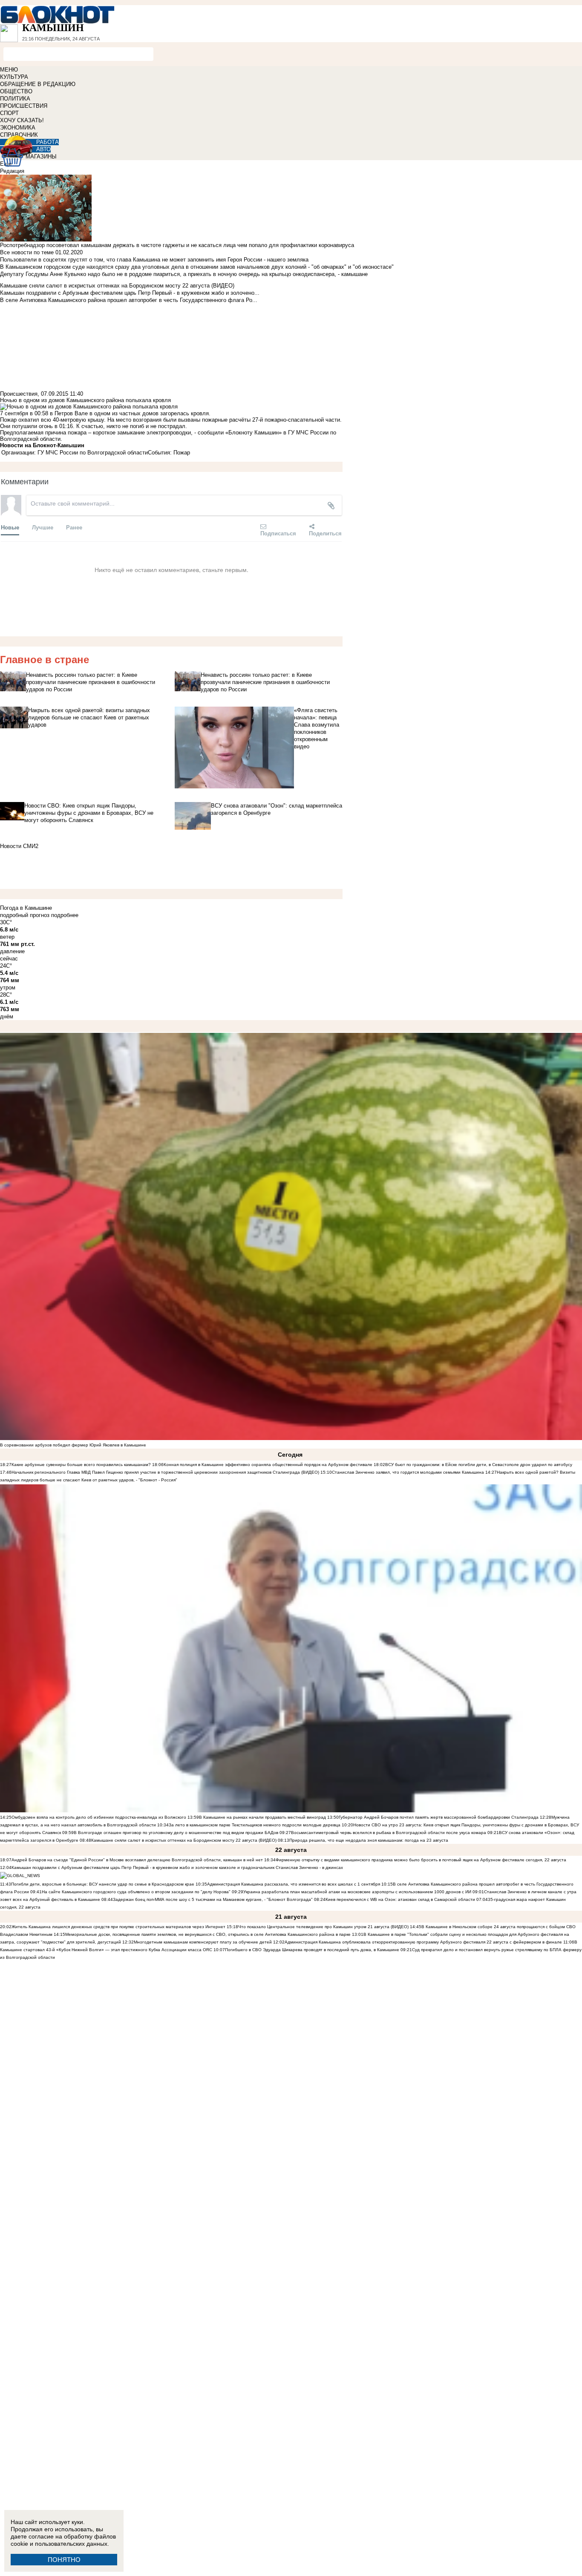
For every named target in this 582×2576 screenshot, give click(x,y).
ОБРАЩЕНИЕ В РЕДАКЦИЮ (38, 84)
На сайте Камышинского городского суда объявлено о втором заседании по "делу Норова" (136, 1892)
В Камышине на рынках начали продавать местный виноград (262, 1817)
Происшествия (19, 394)
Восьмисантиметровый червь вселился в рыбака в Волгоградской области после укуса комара (389, 1833)
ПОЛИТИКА (15, 99)
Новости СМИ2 (19, 846)
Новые (10, 527)
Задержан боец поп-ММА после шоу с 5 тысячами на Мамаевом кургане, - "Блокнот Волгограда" (213, 1899)
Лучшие (43, 527)
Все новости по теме (27, 252)
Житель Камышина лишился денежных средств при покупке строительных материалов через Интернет (118, 1927)
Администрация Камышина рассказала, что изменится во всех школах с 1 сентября (294, 1884)
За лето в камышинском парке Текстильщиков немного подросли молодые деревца (255, 1825)
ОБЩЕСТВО (16, 91)
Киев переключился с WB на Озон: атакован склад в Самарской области (400, 1899)
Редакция (12, 171)
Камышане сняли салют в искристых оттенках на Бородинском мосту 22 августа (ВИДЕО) (184, 1840)
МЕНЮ (9, 70)
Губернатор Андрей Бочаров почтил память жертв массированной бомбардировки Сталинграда (439, 1817)
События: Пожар (169, 453)
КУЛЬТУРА (14, 77)
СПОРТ (9, 113)
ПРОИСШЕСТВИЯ (24, 106)
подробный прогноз (25, 915)
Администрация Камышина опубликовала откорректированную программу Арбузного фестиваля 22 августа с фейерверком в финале (423, 1942)
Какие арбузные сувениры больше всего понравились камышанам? (81, 1465)
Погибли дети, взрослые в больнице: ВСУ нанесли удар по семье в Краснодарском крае (103, 1884)
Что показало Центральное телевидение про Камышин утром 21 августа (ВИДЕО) (323, 1927)
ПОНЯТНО (64, 2560)
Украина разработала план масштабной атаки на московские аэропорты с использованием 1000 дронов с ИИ (357, 1892)
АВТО (43, 149)
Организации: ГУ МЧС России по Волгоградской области (75, 453)
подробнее (65, 915)
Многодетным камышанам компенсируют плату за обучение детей (203, 1942)
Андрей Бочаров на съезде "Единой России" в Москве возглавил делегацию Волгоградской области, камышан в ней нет (137, 1860)
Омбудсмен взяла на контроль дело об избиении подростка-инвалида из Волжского (99, 1817)
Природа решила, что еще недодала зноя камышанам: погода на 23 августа (369, 1840)
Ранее (74, 527)
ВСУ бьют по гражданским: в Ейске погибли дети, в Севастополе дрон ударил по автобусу (479, 1465)
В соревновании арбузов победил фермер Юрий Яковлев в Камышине (73, 1445)
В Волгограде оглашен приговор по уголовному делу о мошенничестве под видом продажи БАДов (176, 1833)
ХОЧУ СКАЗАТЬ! (22, 120)
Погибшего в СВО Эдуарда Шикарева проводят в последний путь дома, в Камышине (312, 1950)
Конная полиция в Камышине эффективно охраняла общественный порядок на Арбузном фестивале (268, 1465)
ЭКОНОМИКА (18, 128)
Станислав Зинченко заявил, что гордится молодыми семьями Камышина (408, 1472)
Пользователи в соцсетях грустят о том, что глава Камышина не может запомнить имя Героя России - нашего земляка (154, 260)
